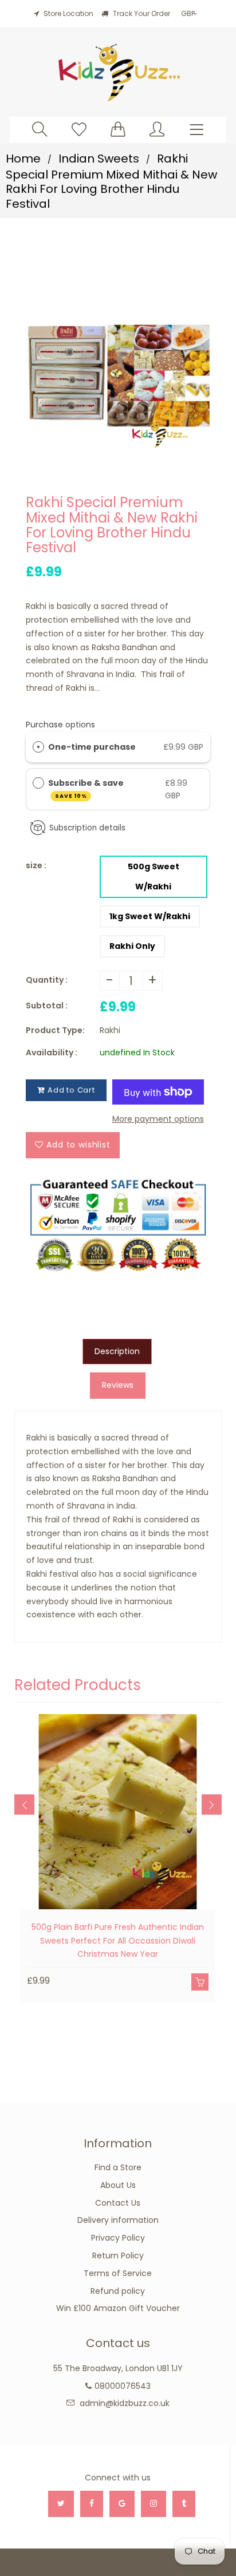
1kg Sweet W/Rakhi (150, 916)
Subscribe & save (87, 788)
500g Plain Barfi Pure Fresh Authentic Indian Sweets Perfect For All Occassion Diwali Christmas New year (118, 1941)
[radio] (38, 747)
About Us (118, 2185)
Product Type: (55, 1030)
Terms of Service (118, 2273)
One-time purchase (92, 747)
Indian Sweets (99, 159)
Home (23, 159)
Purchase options (60, 725)
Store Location (68, 13)
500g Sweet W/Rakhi (154, 877)
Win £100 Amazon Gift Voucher (118, 2308)
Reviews (118, 1385)
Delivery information (118, 2220)
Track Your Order (141, 13)
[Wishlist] (79, 129)
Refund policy (118, 2291)
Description (117, 1351)
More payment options (158, 1119)
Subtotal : (47, 1006)
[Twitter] (61, 2504)
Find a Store (118, 2167)
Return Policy (118, 2256)
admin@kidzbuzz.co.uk (125, 2403)
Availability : (52, 1052)
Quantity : (47, 980)
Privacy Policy (118, 2238)
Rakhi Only (132, 946)
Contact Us (118, 2203)
